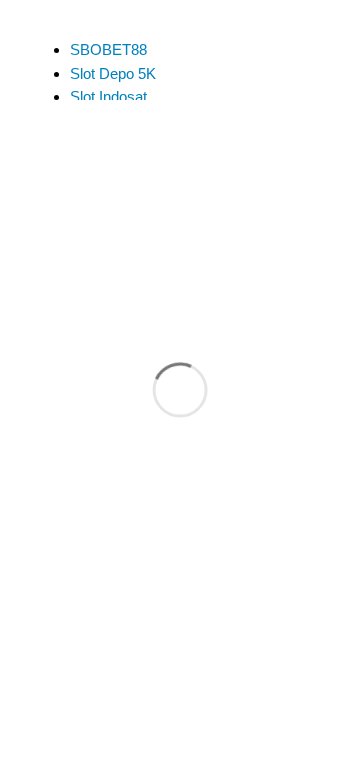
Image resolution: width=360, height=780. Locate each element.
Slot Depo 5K (113, 73)
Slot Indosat (108, 96)
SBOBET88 (108, 49)
